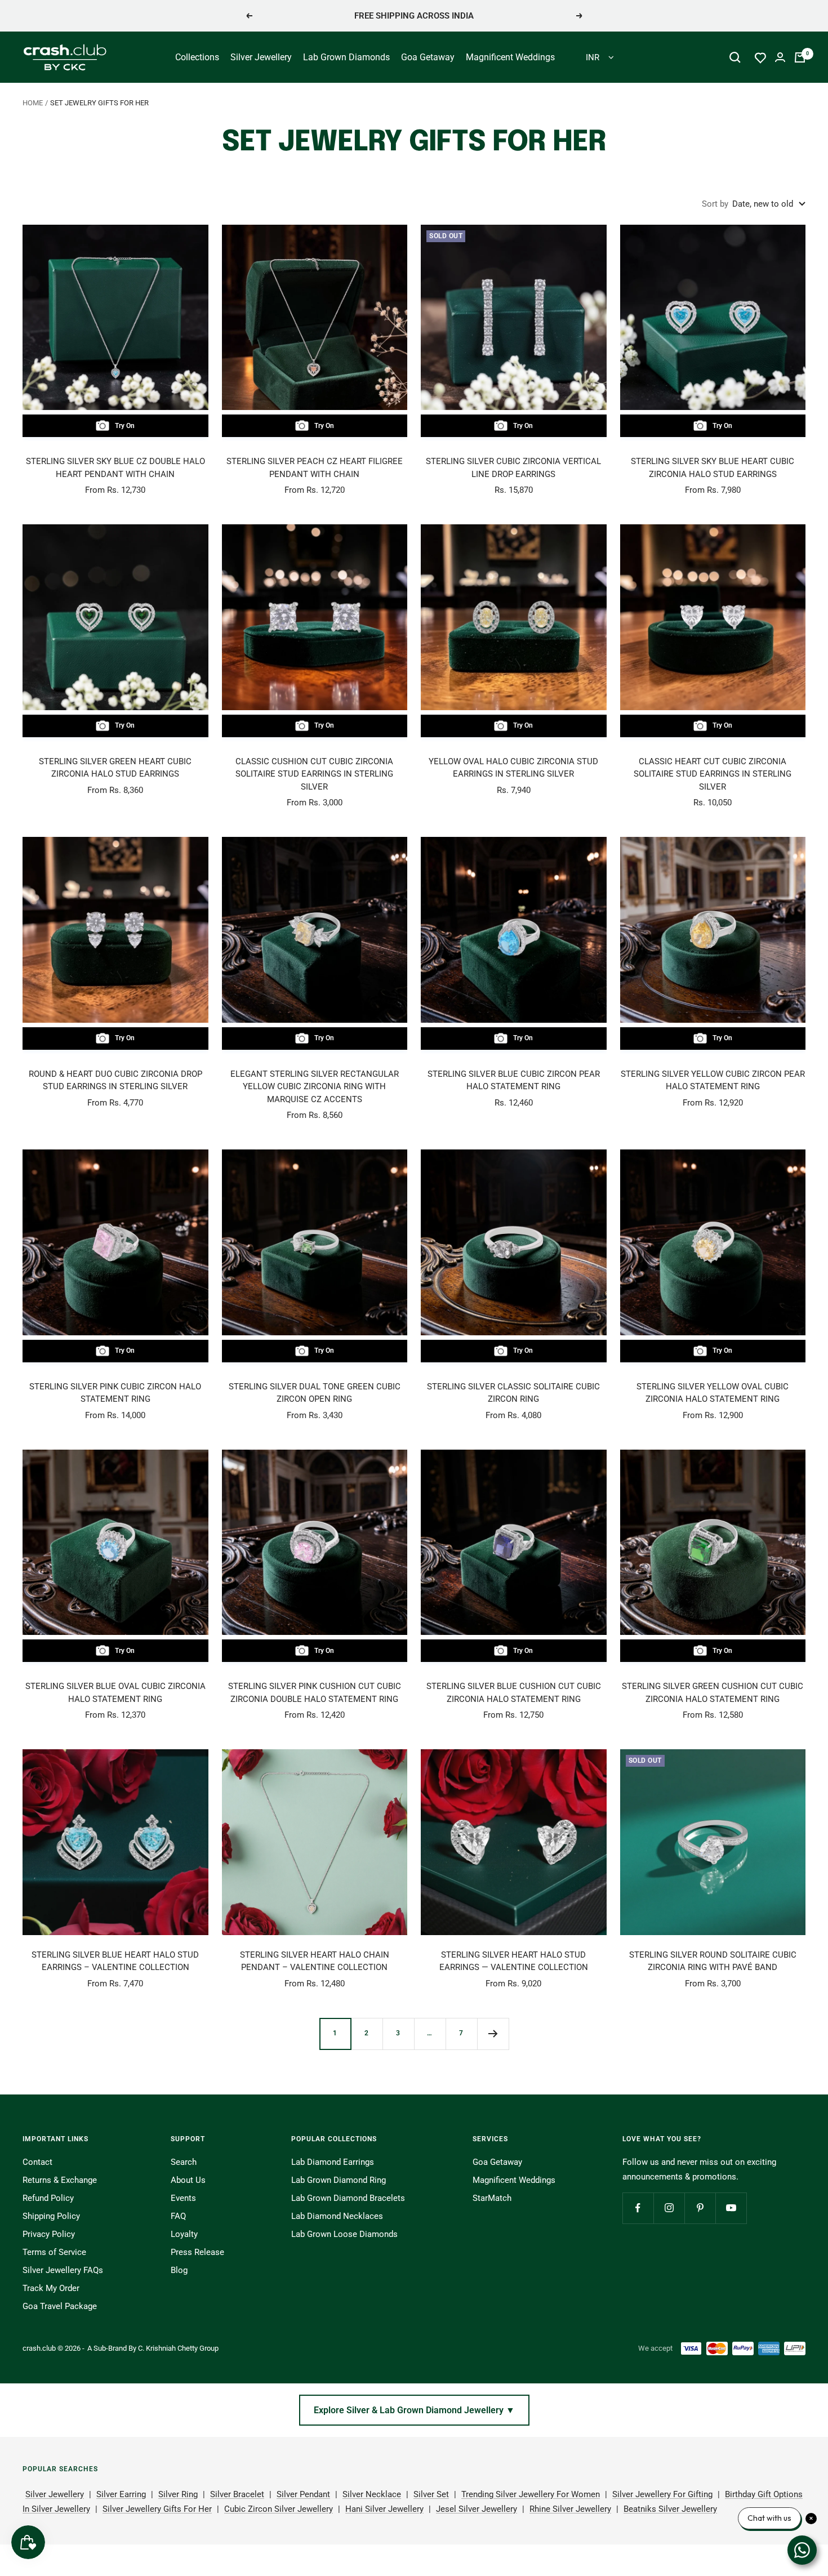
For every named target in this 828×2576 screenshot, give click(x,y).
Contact (37, 2162)
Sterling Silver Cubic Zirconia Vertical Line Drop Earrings (513, 468)
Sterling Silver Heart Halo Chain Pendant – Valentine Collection (315, 1961)
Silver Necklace (372, 2494)
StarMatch (492, 2198)
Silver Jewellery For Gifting (662, 2494)
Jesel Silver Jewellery (477, 2509)
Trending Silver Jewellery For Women (531, 2494)
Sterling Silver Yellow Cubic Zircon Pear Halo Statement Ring (713, 1080)
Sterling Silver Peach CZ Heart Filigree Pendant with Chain (315, 468)
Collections (197, 57)
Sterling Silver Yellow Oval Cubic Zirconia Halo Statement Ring (713, 1393)
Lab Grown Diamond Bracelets (348, 2198)
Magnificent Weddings (510, 57)
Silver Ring (178, 2494)
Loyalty (184, 2234)
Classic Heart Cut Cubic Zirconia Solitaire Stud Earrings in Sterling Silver (713, 774)
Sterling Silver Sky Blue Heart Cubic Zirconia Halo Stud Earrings (713, 468)
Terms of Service (54, 2252)
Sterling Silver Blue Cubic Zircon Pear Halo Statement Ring (514, 1080)
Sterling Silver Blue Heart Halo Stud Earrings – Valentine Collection (115, 1961)
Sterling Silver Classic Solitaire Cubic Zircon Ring (513, 1393)
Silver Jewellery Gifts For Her (157, 2509)
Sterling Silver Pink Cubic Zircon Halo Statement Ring (115, 1393)
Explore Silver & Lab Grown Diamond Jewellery (414, 2410)
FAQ (178, 2216)
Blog (179, 2270)
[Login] (780, 57)
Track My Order (51, 2288)
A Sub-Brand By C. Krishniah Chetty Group (153, 2348)
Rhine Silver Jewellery (570, 2509)
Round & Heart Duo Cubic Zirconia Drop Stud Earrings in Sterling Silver (115, 1080)
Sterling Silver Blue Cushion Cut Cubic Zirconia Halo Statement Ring (514, 1693)
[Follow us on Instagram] (669, 2208)
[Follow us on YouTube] (731, 2208)
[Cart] (800, 57)
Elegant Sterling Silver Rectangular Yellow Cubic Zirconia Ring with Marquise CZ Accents (315, 1087)
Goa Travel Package (60, 2306)
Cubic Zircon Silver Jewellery (279, 2509)
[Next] (493, 2034)
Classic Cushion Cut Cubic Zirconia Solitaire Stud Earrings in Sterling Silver (314, 774)
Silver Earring (121, 2494)
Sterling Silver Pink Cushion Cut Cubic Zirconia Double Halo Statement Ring (315, 1693)
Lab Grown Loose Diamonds (344, 2234)
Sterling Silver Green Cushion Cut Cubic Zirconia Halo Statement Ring (713, 1693)
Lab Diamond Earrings (333, 2162)
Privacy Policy (49, 2234)
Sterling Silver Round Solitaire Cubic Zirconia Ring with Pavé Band (713, 1961)
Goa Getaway (428, 57)
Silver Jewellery (261, 57)
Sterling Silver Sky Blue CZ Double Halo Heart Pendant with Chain (115, 468)
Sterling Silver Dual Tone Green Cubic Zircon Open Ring (315, 1393)
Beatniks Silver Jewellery (670, 2509)
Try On (125, 426)
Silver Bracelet (237, 2494)
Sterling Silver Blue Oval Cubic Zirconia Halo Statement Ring (115, 1693)
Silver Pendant (303, 2494)
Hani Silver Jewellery (384, 2509)
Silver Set (431, 2494)
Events (183, 2198)
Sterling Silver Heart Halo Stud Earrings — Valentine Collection (514, 1961)
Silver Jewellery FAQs (63, 2270)
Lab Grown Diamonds (346, 57)
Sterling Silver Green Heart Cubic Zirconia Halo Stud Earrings (115, 768)
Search (184, 2162)
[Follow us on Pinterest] (700, 2208)
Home (33, 103)
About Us (188, 2180)
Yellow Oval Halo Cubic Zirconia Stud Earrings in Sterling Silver (513, 768)
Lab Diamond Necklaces (337, 2216)
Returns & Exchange (60, 2180)
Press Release (197, 2252)
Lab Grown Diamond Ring (339, 2180)
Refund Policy (48, 2198)
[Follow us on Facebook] (638, 2208)
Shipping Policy (51, 2216)
